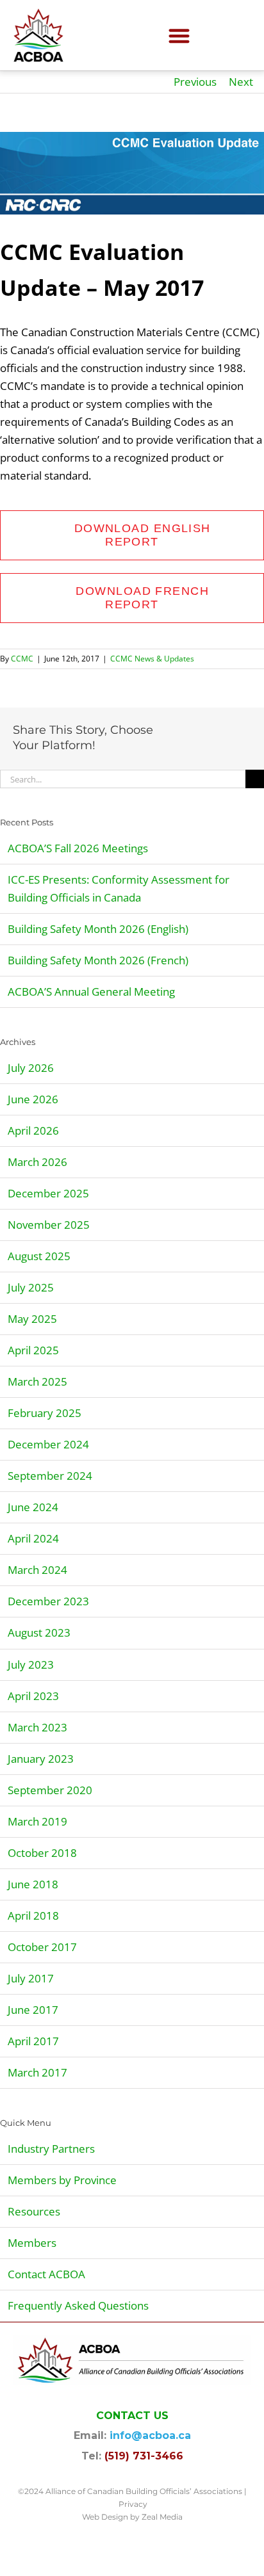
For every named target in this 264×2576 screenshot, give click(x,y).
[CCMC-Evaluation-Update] (132, 173)
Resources (34, 2211)
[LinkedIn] (229, 730)
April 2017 (33, 2041)
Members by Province (62, 2180)
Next (241, 82)
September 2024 (50, 1476)
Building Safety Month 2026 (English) (98, 929)
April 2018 (33, 1916)
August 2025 (39, 1256)
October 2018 (42, 1853)
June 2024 (33, 1507)
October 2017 (42, 1947)
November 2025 (49, 1225)
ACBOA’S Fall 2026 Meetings (78, 848)
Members (32, 2243)
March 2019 (37, 1821)
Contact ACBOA (46, 2274)
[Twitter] (188, 730)
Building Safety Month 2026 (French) (98, 960)
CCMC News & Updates (152, 659)
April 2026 (33, 1130)
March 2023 (37, 1727)
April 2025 (33, 1350)
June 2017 (33, 2010)
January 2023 (41, 1759)
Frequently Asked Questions (78, 2305)
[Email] (229, 748)
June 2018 (33, 1884)
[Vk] (208, 748)
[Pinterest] (188, 748)
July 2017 (31, 1978)
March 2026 (37, 1162)
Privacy (133, 2504)
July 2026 (31, 1068)
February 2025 (45, 1413)
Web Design (105, 2517)
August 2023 (39, 1632)
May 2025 (32, 1319)
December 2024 (48, 1444)
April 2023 (33, 1696)
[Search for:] (123, 778)
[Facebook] (167, 730)
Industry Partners (51, 2149)
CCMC (22, 659)
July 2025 (31, 1287)
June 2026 (33, 1099)
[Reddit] (208, 730)
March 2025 (37, 1381)
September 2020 (50, 1790)
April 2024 (33, 1538)
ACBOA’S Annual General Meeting (91, 992)
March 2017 (37, 2072)
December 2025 (48, 1193)
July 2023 (31, 1665)
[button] (180, 36)
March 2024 (37, 1570)
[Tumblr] (167, 748)
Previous (195, 82)
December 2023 (48, 1601)
